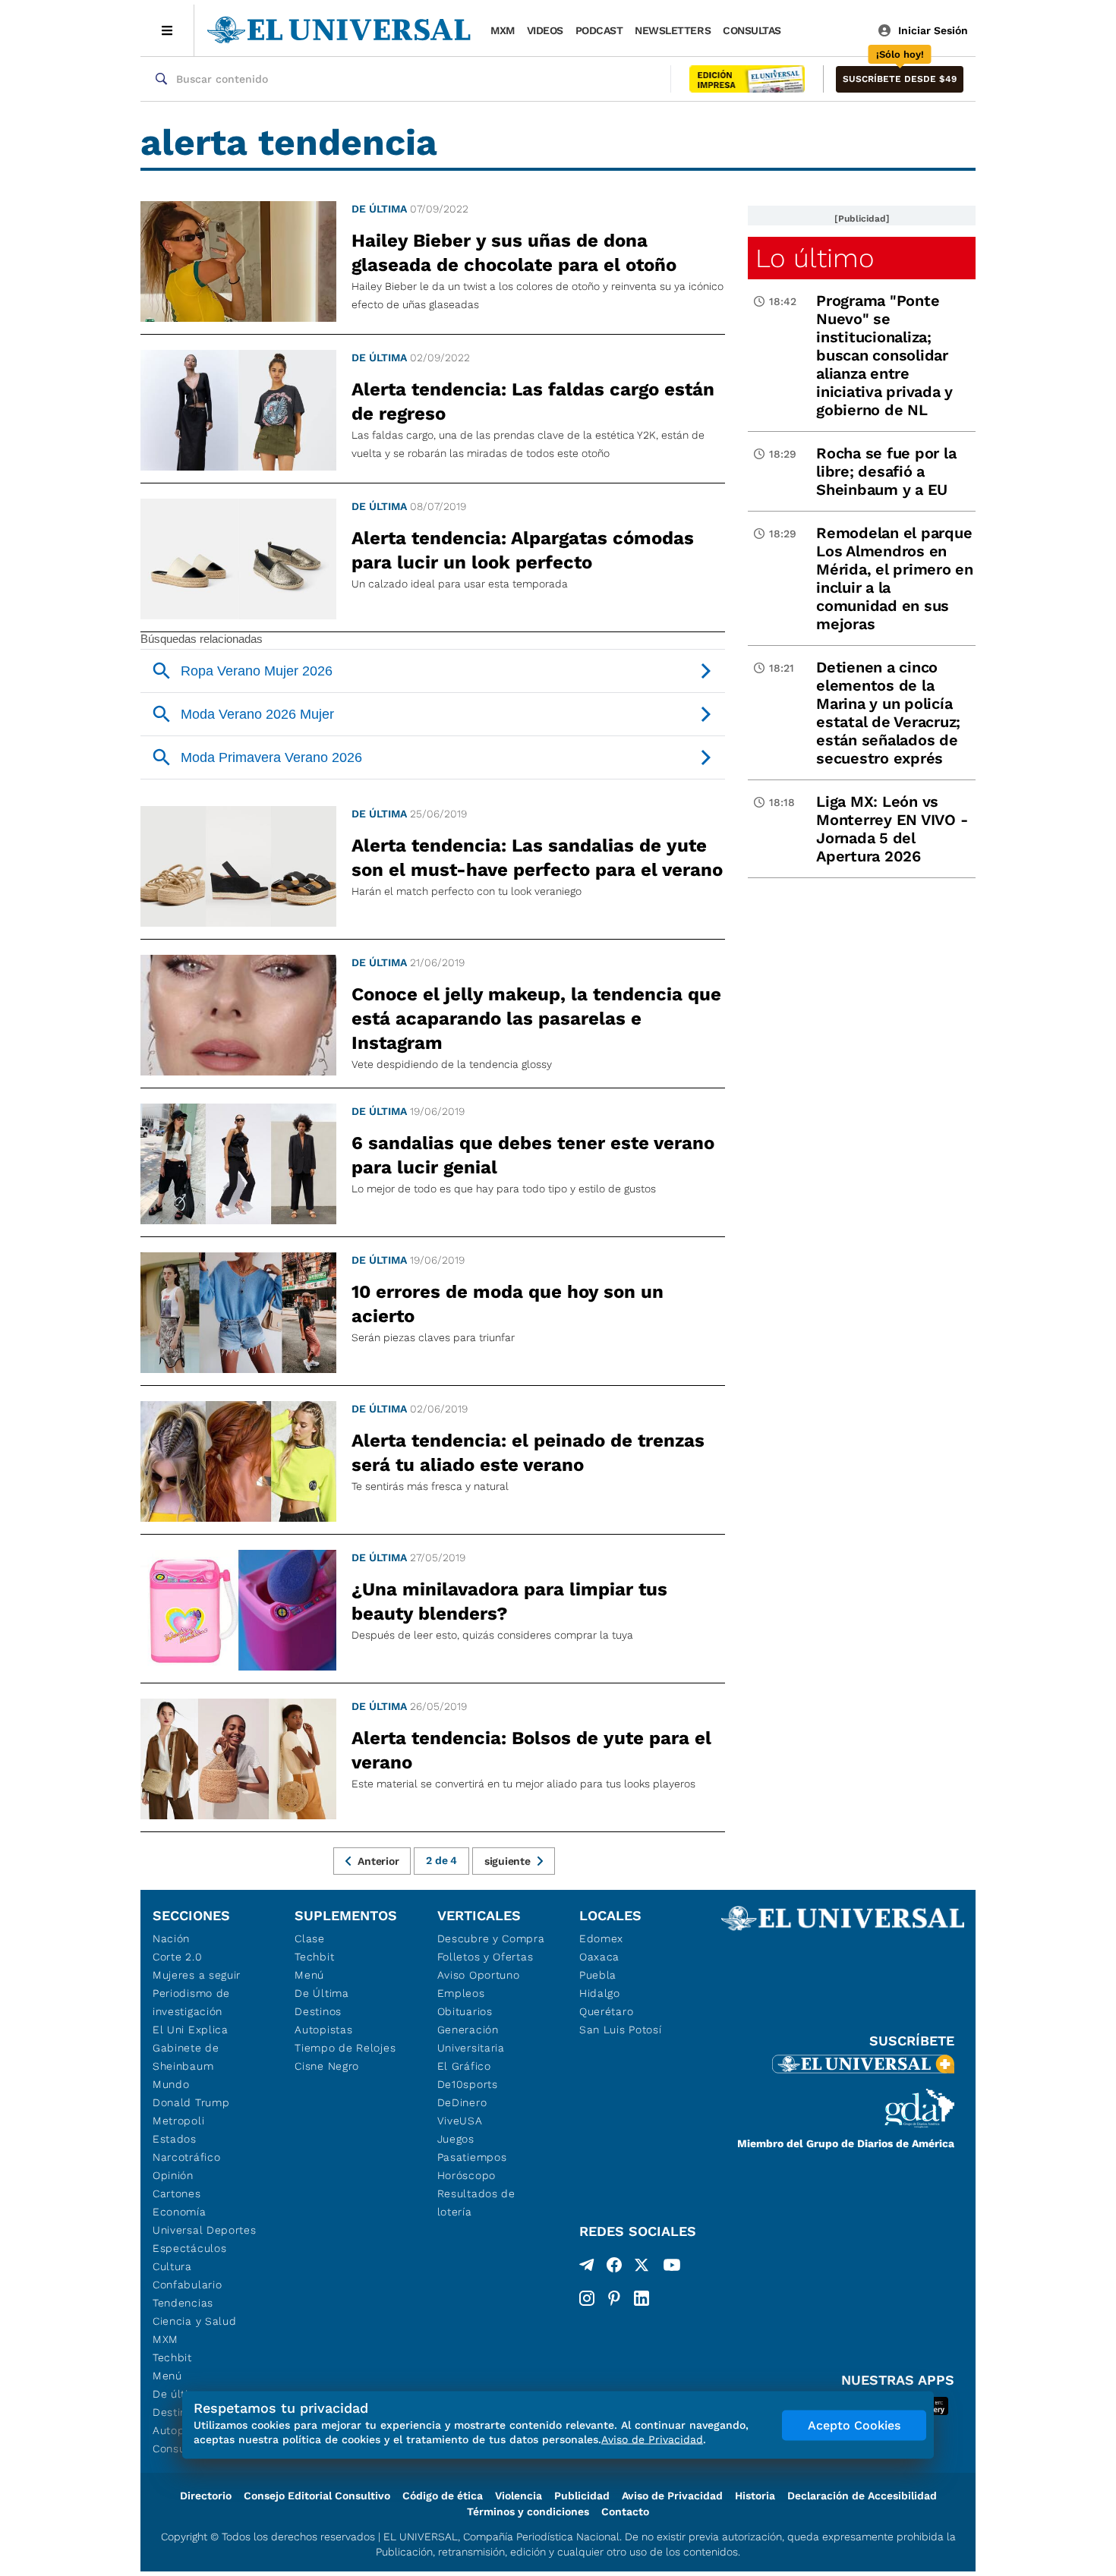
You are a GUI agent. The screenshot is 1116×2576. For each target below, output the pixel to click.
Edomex (601, 1938)
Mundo (171, 2084)
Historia (755, 2496)
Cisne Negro (327, 2066)
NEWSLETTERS (673, 30)
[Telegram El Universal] (587, 2268)
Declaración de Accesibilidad (862, 2496)
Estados (175, 2139)
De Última (322, 1993)
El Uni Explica (191, 2030)
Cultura (172, 2266)
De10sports (468, 2084)
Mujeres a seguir (197, 1975)
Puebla (598, 1975)
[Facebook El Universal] (614, 2268)
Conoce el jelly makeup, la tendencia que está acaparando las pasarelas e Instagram (536, 1019)
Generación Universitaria (471, 2039)
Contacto (625, 2511)
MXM (503, 30)
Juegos (456, 2139)
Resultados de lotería (476, 2203)
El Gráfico (464, 2066)
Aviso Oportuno (479, 1975)
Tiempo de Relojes (345, 2048)
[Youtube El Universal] (672, 2268)
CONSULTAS (752, 30)
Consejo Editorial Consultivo (317, 2496)
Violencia (519, 2496)
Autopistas (323, 2030)
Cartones (177, 2193)
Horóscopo (467, 2175)
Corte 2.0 (177, 1957)
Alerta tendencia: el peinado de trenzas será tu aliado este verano (528, 1453)
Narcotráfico (186, 2157)
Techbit (172, 2357)
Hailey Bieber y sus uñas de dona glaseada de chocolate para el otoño (514, 253)
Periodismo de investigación (191, 2002)
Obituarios (465, 2011)
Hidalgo (600, 1993)
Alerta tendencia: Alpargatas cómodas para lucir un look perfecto (523, 550)
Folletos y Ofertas (485, 1957)
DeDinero (462, 2102)
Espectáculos (189, 2248)
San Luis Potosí (621, 2030)
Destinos (318, 2011)
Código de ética (443, 2496)
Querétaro (606, 2011)
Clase (310, 1938)
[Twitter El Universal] (642, 2268)
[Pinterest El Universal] (614, 2298)
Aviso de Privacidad (672, 2496)
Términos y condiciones (528, 2511)
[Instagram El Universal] (587, 2298)
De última (379, 209)
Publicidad (582, 2496)
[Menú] (167, 30)
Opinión (173, 2175)
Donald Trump (191, 2102)
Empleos (461, 1993)
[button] (900, 79)
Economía (180, 2212)
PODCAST (599, 30)
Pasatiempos (472, 2157)
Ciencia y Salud (195, 2321)
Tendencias (183, 2303)
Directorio (206, 2496)
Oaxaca (599, 1957)
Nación (171, 1938)
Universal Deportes (205, 2230)
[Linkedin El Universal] (642, 2298)
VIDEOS (545, 30)
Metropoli (178, 2121)
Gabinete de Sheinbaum (186, 2057)
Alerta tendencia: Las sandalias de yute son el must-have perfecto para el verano (537, 858)
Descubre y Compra (491, 1938)
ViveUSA (460, 2121)
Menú (167, 2376)
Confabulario (187, 2285)
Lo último (815, 258)
